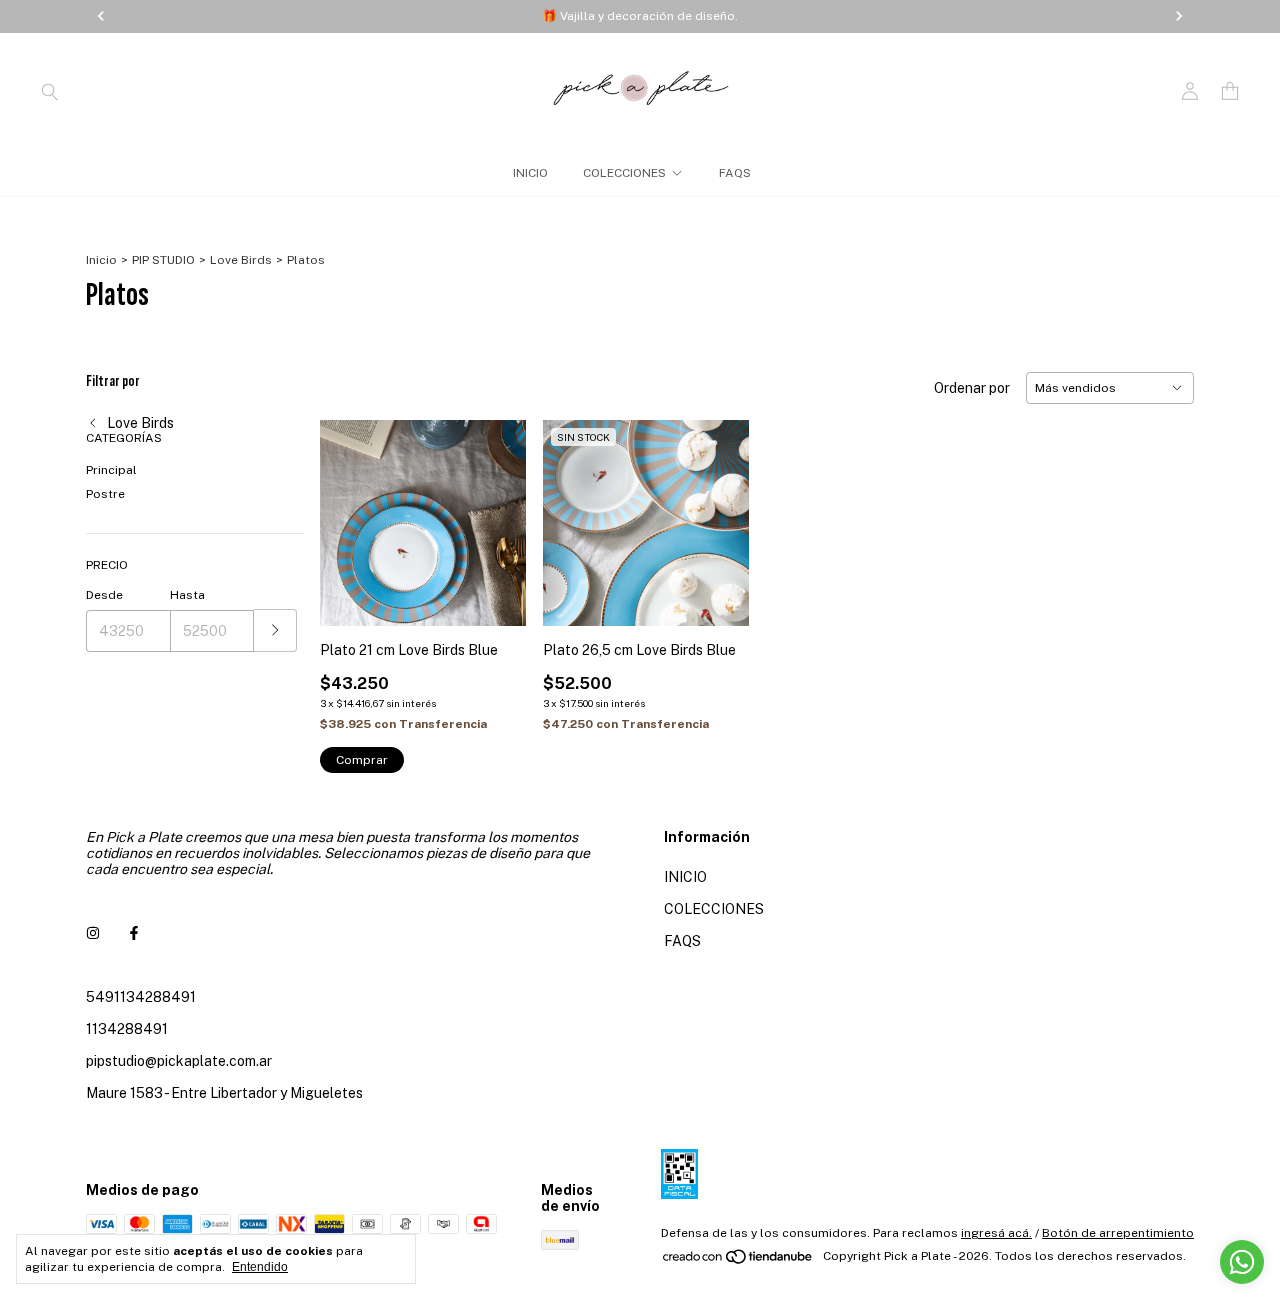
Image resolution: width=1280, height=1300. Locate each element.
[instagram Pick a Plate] (93, 933)
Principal (111, 470)
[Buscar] (50, 91)
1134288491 (127, 1029)
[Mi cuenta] (1190, 91)
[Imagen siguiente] (497, 510)
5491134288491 (141, 997)
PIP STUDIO (163, 260)
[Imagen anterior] (350, 510)
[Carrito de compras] (1230, 91)
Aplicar (275, 630)
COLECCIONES (624, 173)
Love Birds (241, 260)
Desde (104, 595)
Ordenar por (972, 388)
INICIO (530, 173)
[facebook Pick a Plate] (134, 933)
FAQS (735, 173)
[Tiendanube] (738, 1261)
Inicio (101, 260)
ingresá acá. (996, 1233)
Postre (105, 494)
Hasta (187, 595)
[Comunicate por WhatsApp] (1242, 1262)
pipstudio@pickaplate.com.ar (179, 1061)
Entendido (260, 1267)
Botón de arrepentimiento (1118, 1233)
